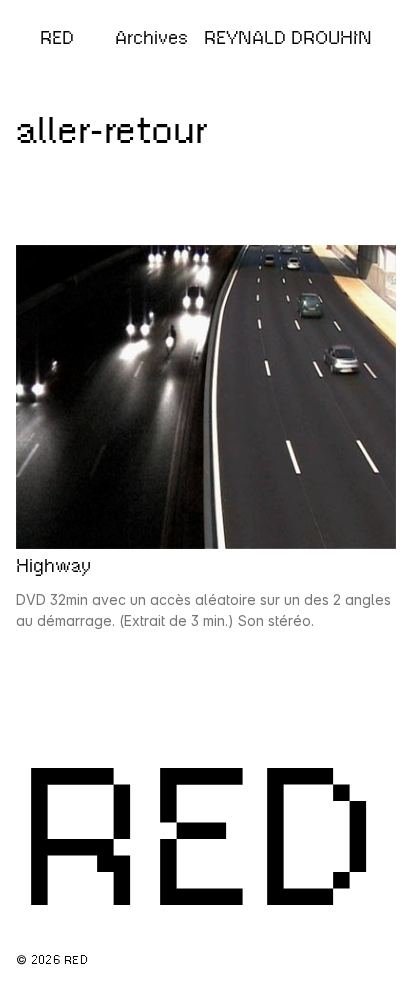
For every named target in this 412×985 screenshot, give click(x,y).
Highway (53, 566)
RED (57, 37)
